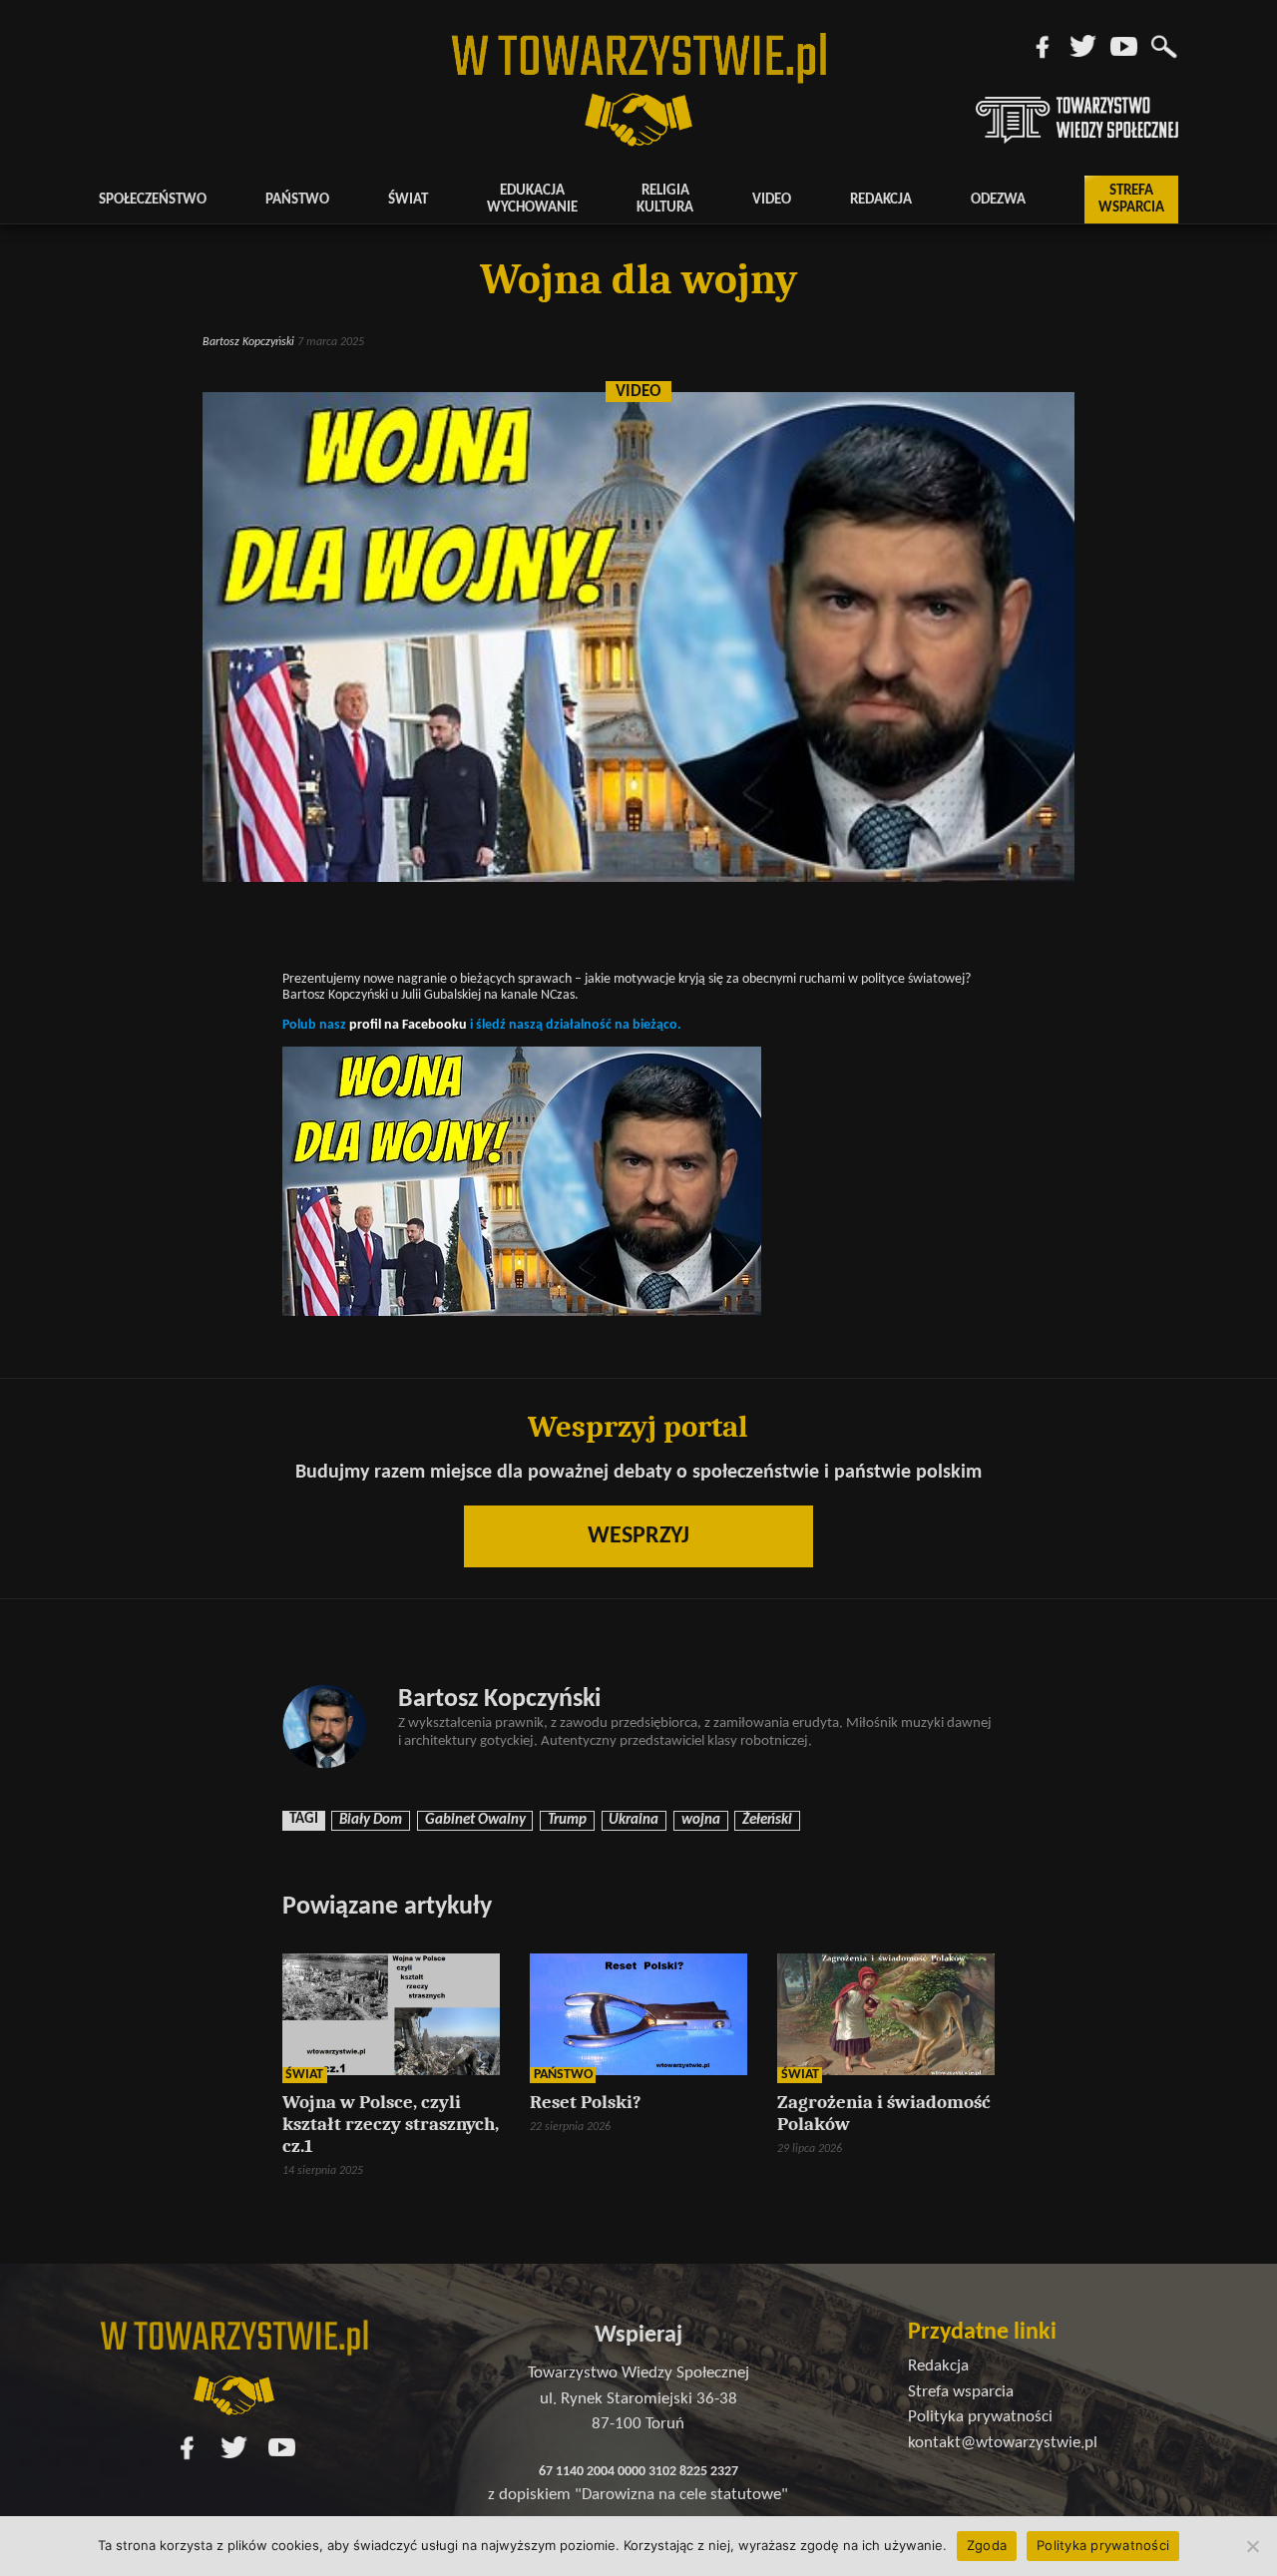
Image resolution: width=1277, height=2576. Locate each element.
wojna (701, 1820)
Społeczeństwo (153, 200)
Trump (567, 1820)
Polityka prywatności (1103, 2545)
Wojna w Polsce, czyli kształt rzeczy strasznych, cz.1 (391, 2124)
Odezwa (998, 200)
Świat (408, 200)
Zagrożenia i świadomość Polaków (884, 2113)
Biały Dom (371, 1820)
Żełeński (767, 1820)
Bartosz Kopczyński (248, 342)
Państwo (297, 200)
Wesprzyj (638, 1536)
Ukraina (634, 1820)
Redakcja (881, 200)
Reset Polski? (586, 2102)
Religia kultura (665, 200)
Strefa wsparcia (1131, 200)
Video (772, 200)
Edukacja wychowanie (532, 200)
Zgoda (987, 2545)
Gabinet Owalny (475, 1820)
